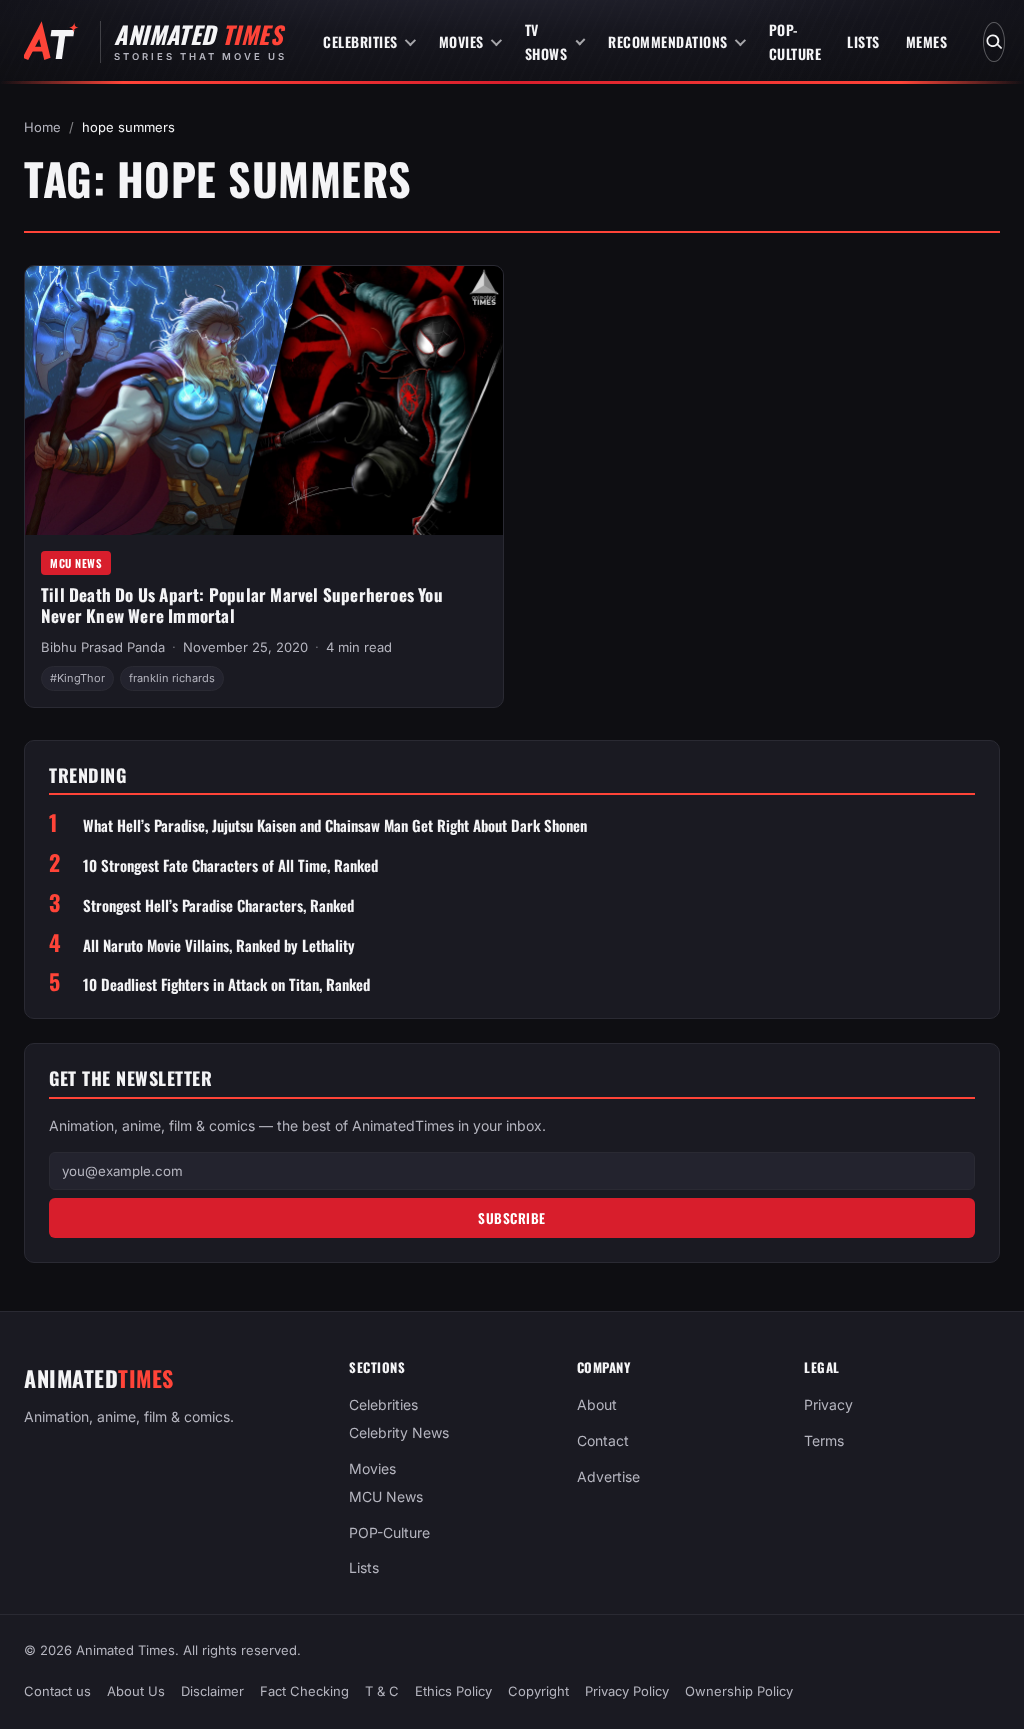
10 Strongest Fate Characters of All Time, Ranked (230, 865)
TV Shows (546, 41)
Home (42, 127)
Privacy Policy (627, 1691)
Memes (927, 41)
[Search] (994, 42)
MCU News (76, 563)
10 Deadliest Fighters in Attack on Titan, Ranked (226, 984)
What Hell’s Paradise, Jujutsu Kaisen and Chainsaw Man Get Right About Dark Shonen (335, 825)
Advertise (608, 1476)
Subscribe (512, 1218)
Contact (603, 1440)
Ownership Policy (739, 1691)
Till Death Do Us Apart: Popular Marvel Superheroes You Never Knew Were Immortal (242, 605)
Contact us (57, 1691)
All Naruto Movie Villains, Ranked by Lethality (219, 945)
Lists (863, 41)
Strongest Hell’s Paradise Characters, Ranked (218, 905)
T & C (382, 1691)
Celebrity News (399, 1432)
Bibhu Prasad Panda (103, 647)
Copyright (538, 1691)
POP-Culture (795, 41)
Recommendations (668, 41)
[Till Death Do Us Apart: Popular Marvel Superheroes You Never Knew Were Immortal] (264, 400)
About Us (136, 1691)
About (597, 1404)
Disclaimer (212, 1691)
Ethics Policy (453, 1691)
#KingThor (77, 678)
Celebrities (360, 41)
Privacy (828, 1404)
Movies (461, 41)
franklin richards (172, 678)
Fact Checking (304, 1691)
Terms (824, 1440)
